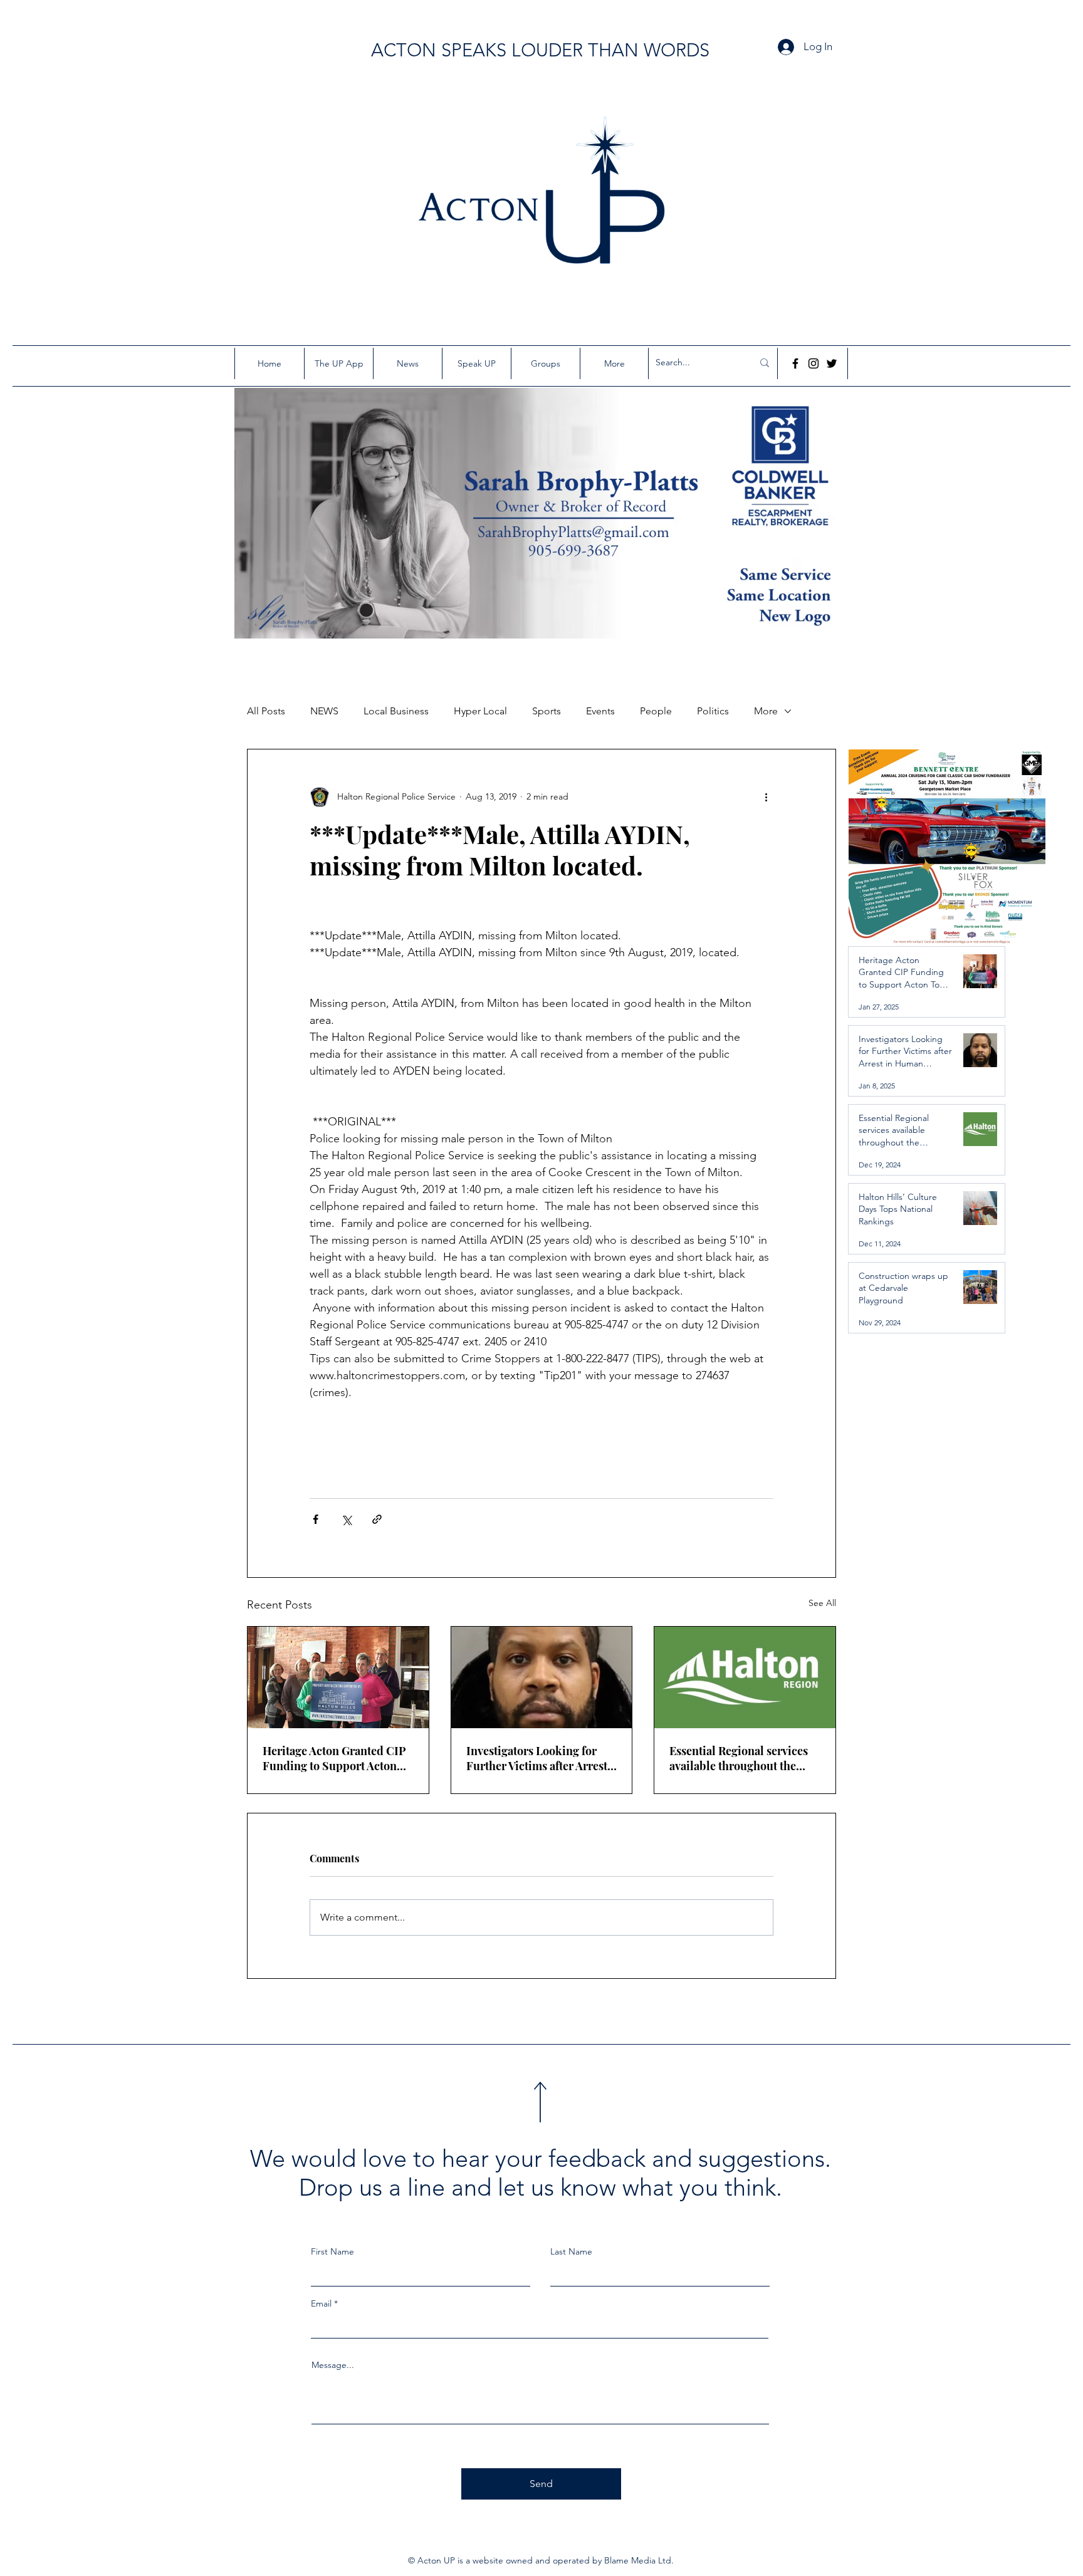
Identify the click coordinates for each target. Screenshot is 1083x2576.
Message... (333, 2365)
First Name (332, 2251)
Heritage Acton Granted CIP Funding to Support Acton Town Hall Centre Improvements (334, 1758)
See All (822, 1603)
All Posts (266, 711)
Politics (713, 711)
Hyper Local (480, 711)
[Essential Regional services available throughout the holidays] (745, 1677)
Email (321, 2303)
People (656, 711)
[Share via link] (377, 1519)
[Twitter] (832, 363)
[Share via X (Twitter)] (346, 1519)
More (766, 711)
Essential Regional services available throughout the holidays (739, 1758)
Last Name (571, 2251)
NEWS (324, 711)
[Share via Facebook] (316, 1519)
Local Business (396, 711)
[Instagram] (814, 363)
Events (600, 711)
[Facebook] (795, 363)
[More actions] (766, 797)
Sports (547, 711)
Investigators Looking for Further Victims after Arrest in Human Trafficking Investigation (537, 1758)
